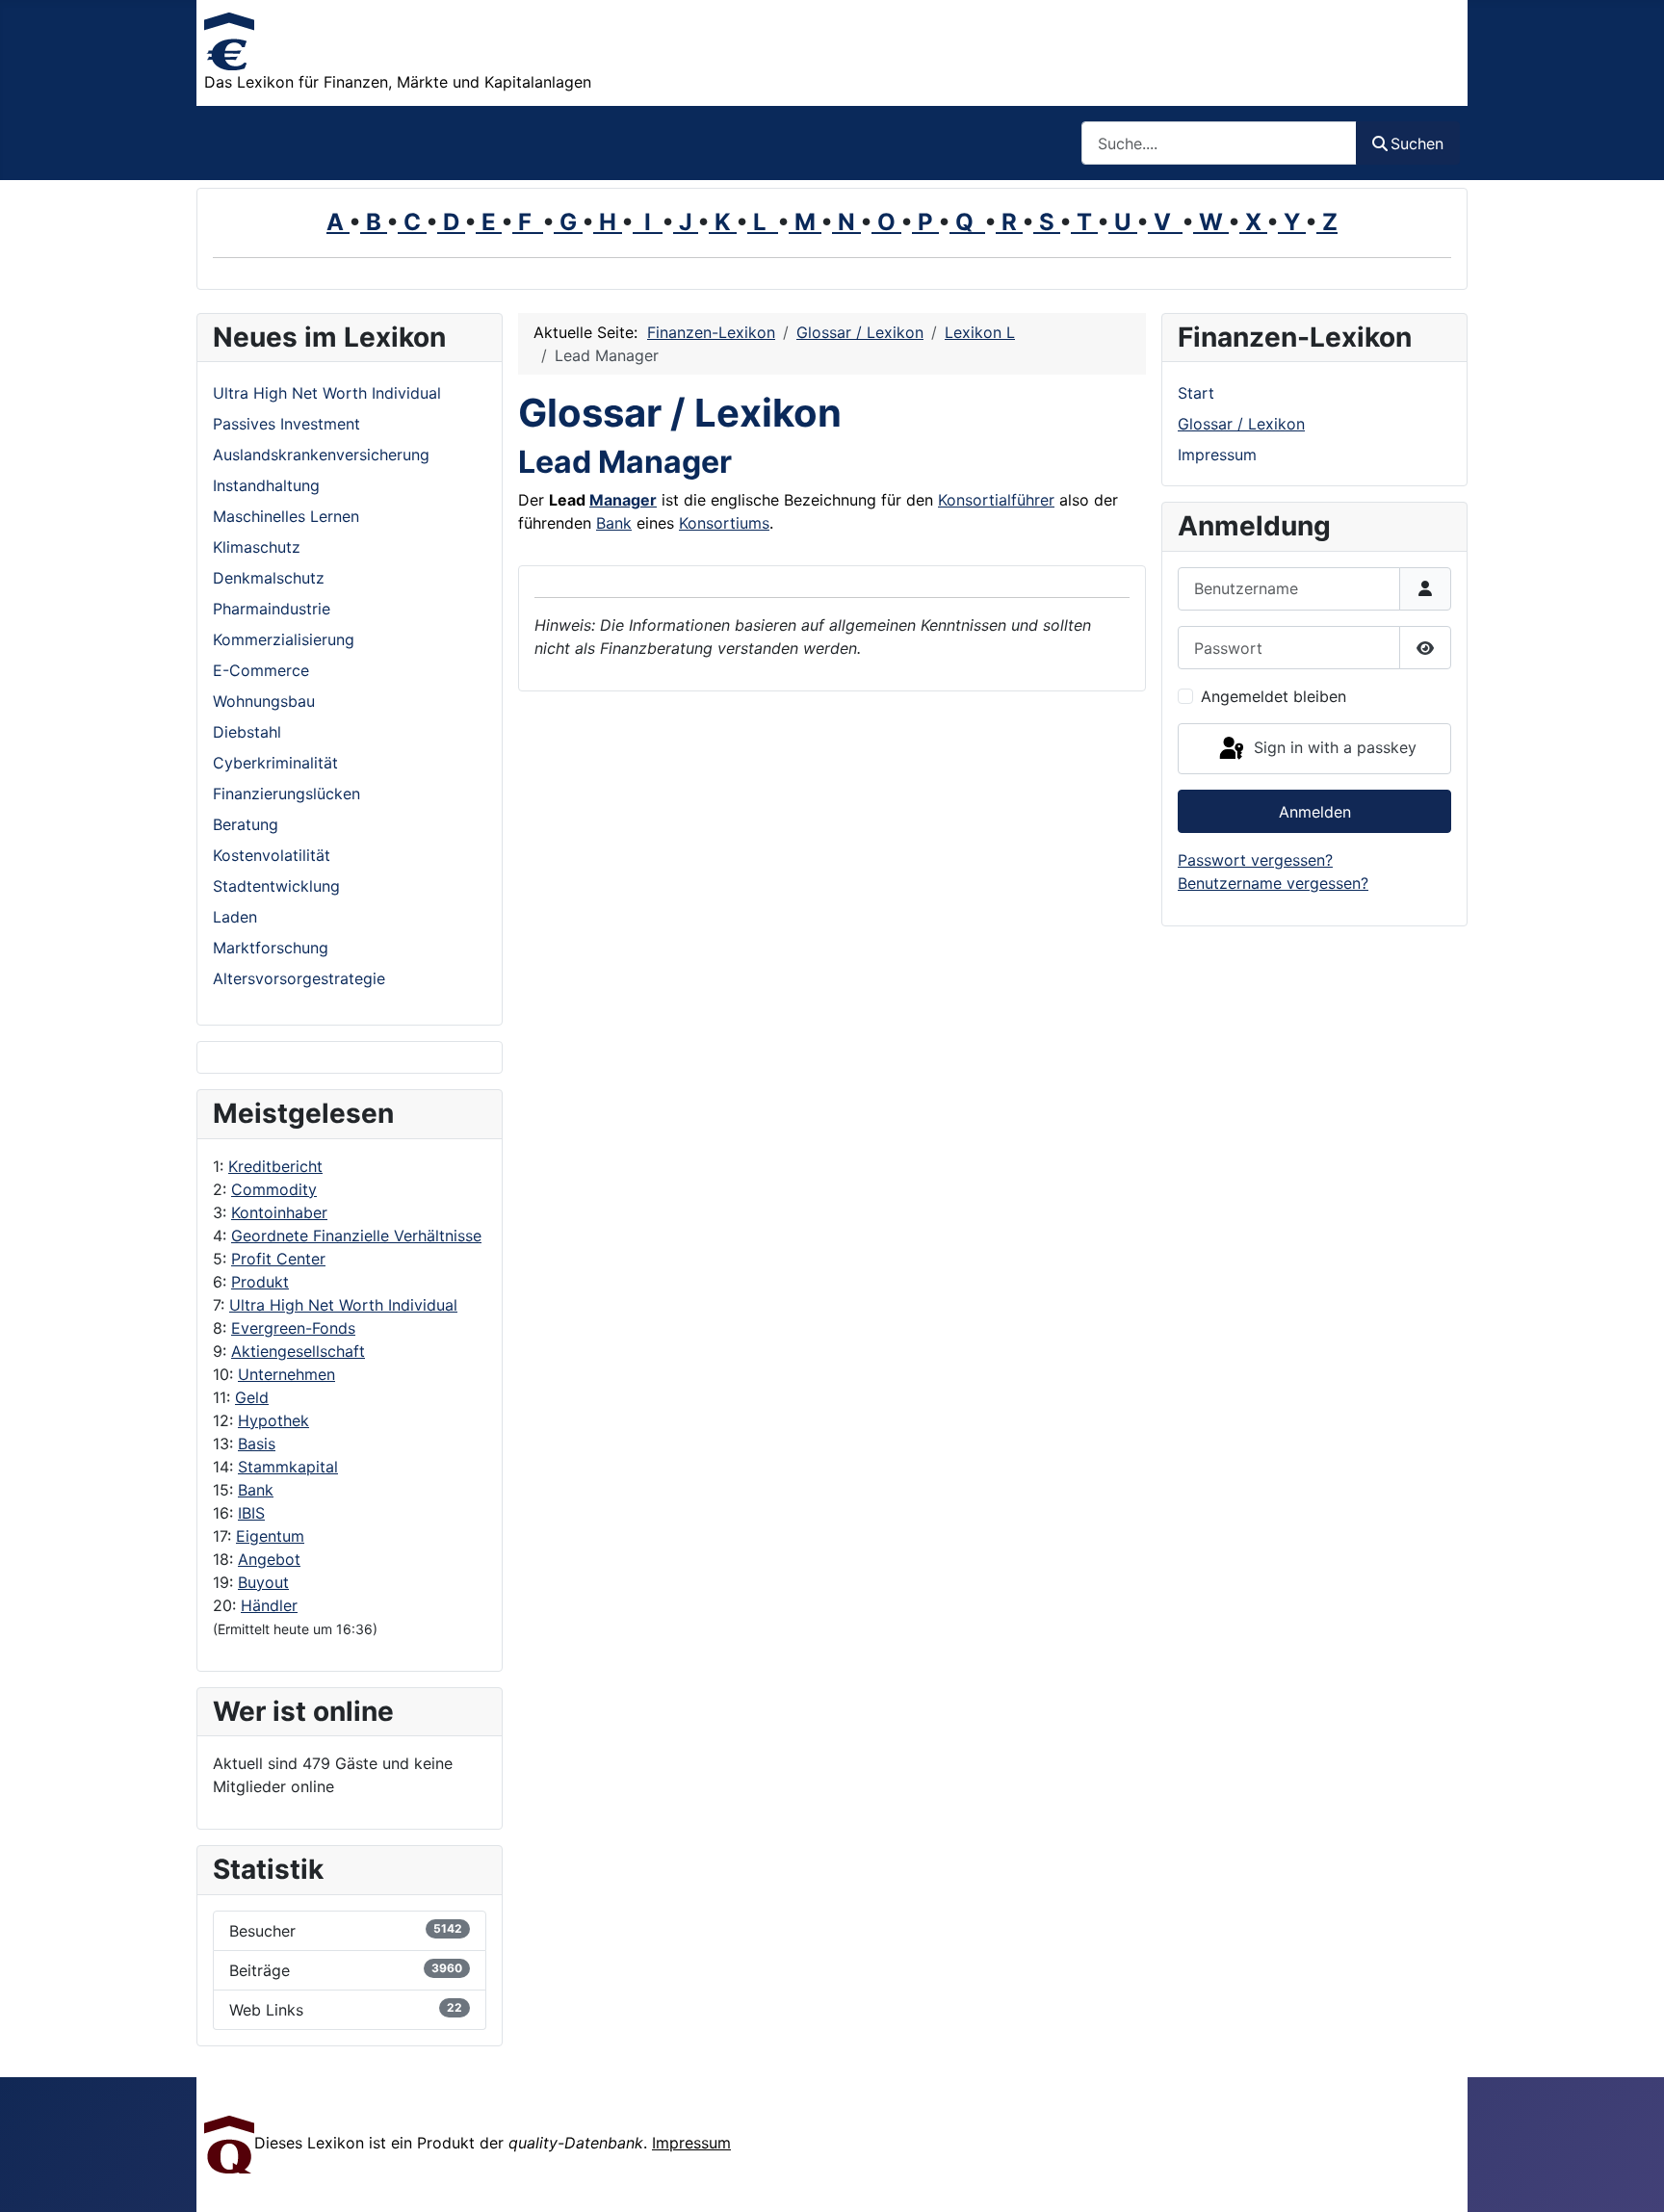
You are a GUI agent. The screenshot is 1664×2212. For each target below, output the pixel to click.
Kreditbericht (275, 1166)
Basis (257, 1444)
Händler (269, 1605)
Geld (252, 1397)
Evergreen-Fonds (293, 1328)
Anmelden (1315, 812)
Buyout (263, 1582)
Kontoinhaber (279, 1212)
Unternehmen (286, 1374)
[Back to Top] (1630, 2176)
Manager (623, 500)
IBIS (251, 1513)
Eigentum (270, 1536)
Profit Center (278, 1259)
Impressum (1217, 455)
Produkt (260, 1282)
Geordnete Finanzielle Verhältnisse (356, 1236)
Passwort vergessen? (1255, 860)
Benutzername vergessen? (1273, 883)
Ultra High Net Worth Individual (343, 1305)
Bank (256, 1490)
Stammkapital (288, 1467)
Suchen (1417, 143)
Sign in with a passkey (1333, 747)
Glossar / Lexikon (1241, 424)
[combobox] (1219, 143)
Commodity (274, 1189)
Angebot (269, 1559)
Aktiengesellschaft (298, 1351)
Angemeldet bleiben (1274, 696)
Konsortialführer (996, 500)
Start (1196, 393)
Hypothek (273, 1420)
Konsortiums (724, 523)
